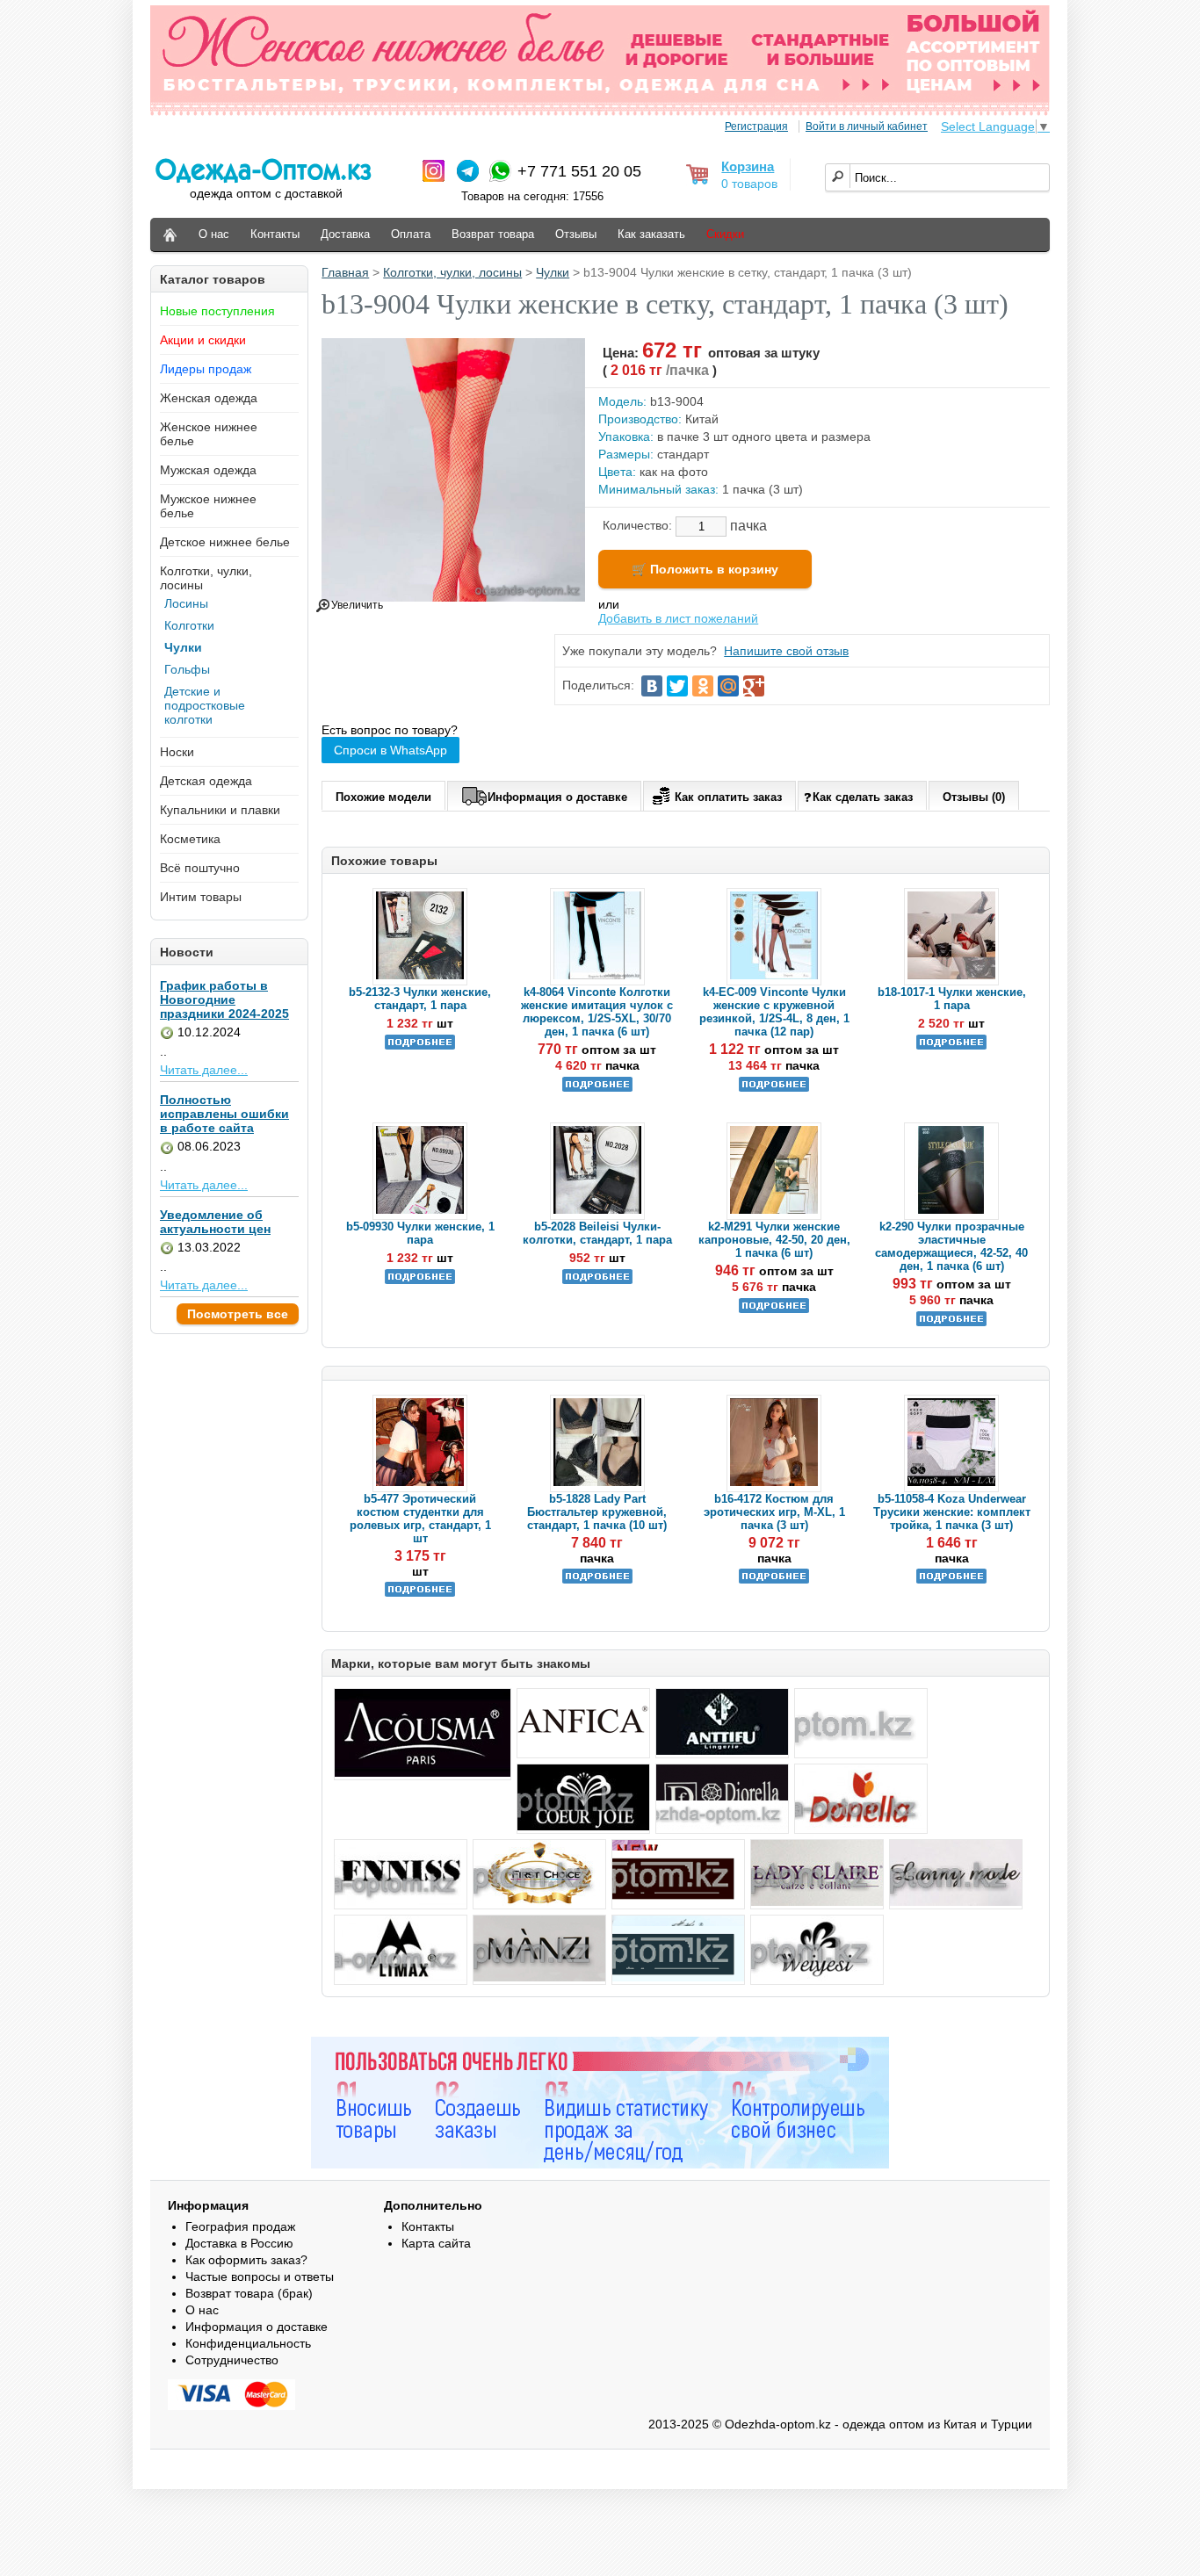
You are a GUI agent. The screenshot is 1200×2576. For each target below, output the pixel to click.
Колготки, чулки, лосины (452, 272)
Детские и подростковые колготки (205, 705)
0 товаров (749, 184)
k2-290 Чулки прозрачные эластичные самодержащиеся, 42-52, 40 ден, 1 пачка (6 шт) (951, 1246)
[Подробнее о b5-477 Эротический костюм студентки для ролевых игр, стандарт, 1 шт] (420, 1593)
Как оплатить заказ (728, 797)
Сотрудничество (232, 2360)
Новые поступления (217, 311)
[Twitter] (677, 686)
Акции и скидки (203, 340)
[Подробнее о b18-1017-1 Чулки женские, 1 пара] (951, 1046)
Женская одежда (209, 398)
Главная (345, 272)
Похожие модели (383, 797)
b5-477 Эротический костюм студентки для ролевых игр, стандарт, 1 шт (420, 1519)
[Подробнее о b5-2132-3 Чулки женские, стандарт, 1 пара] (420, 1046)
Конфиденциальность (248, 2343)
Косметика (190, 839)
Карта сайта (436, 2243)
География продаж (240, 2226)
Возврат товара (493, 234)
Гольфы (187, 669)
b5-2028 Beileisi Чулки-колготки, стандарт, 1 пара (597, 1233)
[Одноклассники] (703, 686)
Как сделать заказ (863, 797)
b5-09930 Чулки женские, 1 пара (420, 1233)
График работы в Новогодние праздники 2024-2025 (224, 999)
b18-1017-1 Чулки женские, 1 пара (952, 999)
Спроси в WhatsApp (390, 750)
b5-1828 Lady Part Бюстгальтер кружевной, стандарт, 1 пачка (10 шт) (597, 1512)
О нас (214, 234)
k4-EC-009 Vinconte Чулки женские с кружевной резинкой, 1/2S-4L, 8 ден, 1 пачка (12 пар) (774, 1012)
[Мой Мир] (728, 686)
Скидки (725, 234)
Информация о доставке (557, 797)
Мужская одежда (208, 470)
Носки (177, 752)
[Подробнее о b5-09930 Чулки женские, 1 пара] (420, 1280)
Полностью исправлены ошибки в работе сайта (224, 1114)
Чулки (183, 647)
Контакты (275, 234)
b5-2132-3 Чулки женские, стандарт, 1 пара (420, 999)
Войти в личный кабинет (867, 126)
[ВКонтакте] (652, 686)
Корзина (748, 166)
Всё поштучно (200, 868)
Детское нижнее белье (225, 542)
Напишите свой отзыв (786, 651)
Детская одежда (206, 781)
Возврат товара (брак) (249, 2293)
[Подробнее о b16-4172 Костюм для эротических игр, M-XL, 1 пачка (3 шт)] (774, 1580)
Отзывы (576, 234)
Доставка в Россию (239, 2243)
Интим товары (201, 897)
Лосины (186, 603)
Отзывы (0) (974, 797)
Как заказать (651, 234)
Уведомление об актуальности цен (215, 1222)
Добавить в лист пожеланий (678, 618)
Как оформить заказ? (246, 2260)
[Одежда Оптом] (170, 235)
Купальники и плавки (220, 810)
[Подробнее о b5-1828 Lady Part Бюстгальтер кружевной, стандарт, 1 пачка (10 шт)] (597, 1580)
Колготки (189, 625)
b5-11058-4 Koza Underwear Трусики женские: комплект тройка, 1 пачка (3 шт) (952, 1512)
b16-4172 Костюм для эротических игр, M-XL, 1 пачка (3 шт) (774, 1512)
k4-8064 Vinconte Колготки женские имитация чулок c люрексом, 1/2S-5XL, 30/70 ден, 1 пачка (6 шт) (597, 1012)
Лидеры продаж (206, 369)
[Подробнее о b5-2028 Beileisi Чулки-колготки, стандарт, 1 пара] (597, 1280)
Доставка (345, 234)
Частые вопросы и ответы (260, 2277)
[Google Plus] (754, 686)
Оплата (411, 234)
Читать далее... (204, 1070)
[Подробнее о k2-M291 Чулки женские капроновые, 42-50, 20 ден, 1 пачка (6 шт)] (774, 1309)
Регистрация (756, 126)
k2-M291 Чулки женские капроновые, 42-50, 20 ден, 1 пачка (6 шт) (774, 1240)
